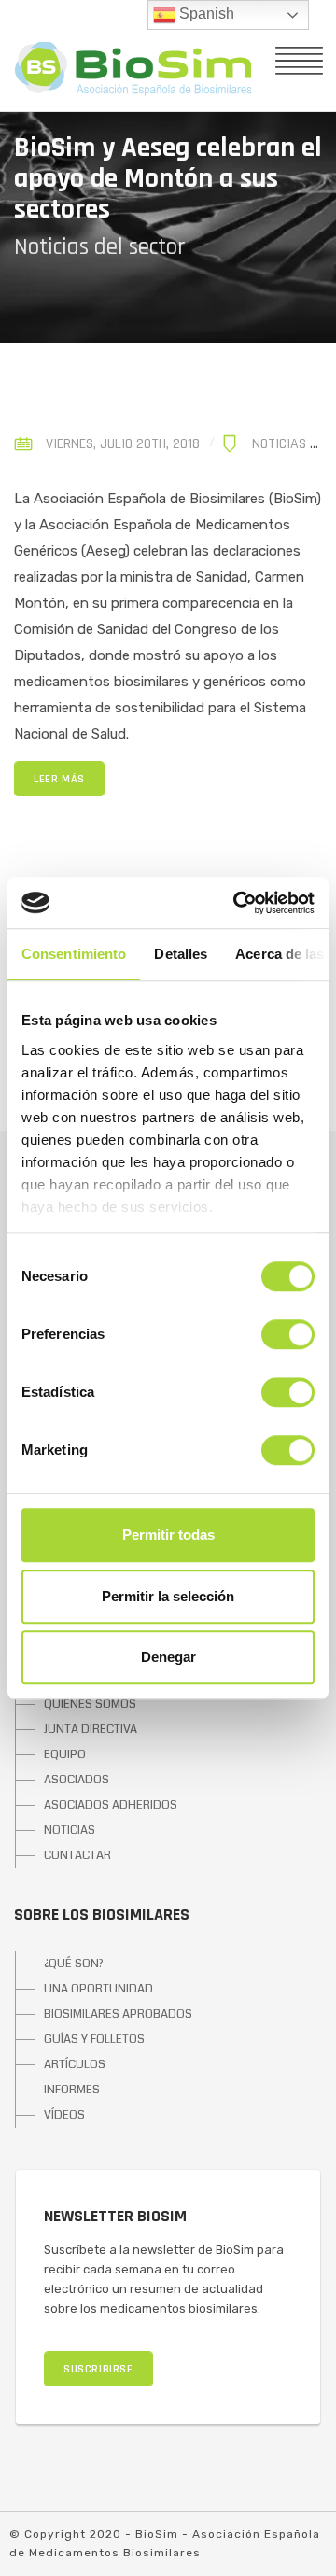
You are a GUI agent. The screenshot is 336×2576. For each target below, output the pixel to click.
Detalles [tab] (181, 954)
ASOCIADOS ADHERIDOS (111, 1805)
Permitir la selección (168, 1596)
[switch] (288, 1334)
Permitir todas (168, 1534)
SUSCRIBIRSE (98, 2369)
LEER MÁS (59, 779)
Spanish (205, 14)
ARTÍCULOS (75, 2064)
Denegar (168, 1657)
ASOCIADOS (77, 1780)
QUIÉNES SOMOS (90, 1704)
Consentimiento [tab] (74, 954)
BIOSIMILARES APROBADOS (118, 2014)
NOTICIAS (70, 1830)
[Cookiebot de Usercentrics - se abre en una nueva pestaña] (237, 903)
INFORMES (72, 2090)
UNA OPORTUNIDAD (98, 1989)
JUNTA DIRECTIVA (91, 1729)
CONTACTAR (77, 1855)
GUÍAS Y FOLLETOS (94, 2039)
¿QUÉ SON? (74, 1964)
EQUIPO (65, 1754)
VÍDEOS (64, 2115)
